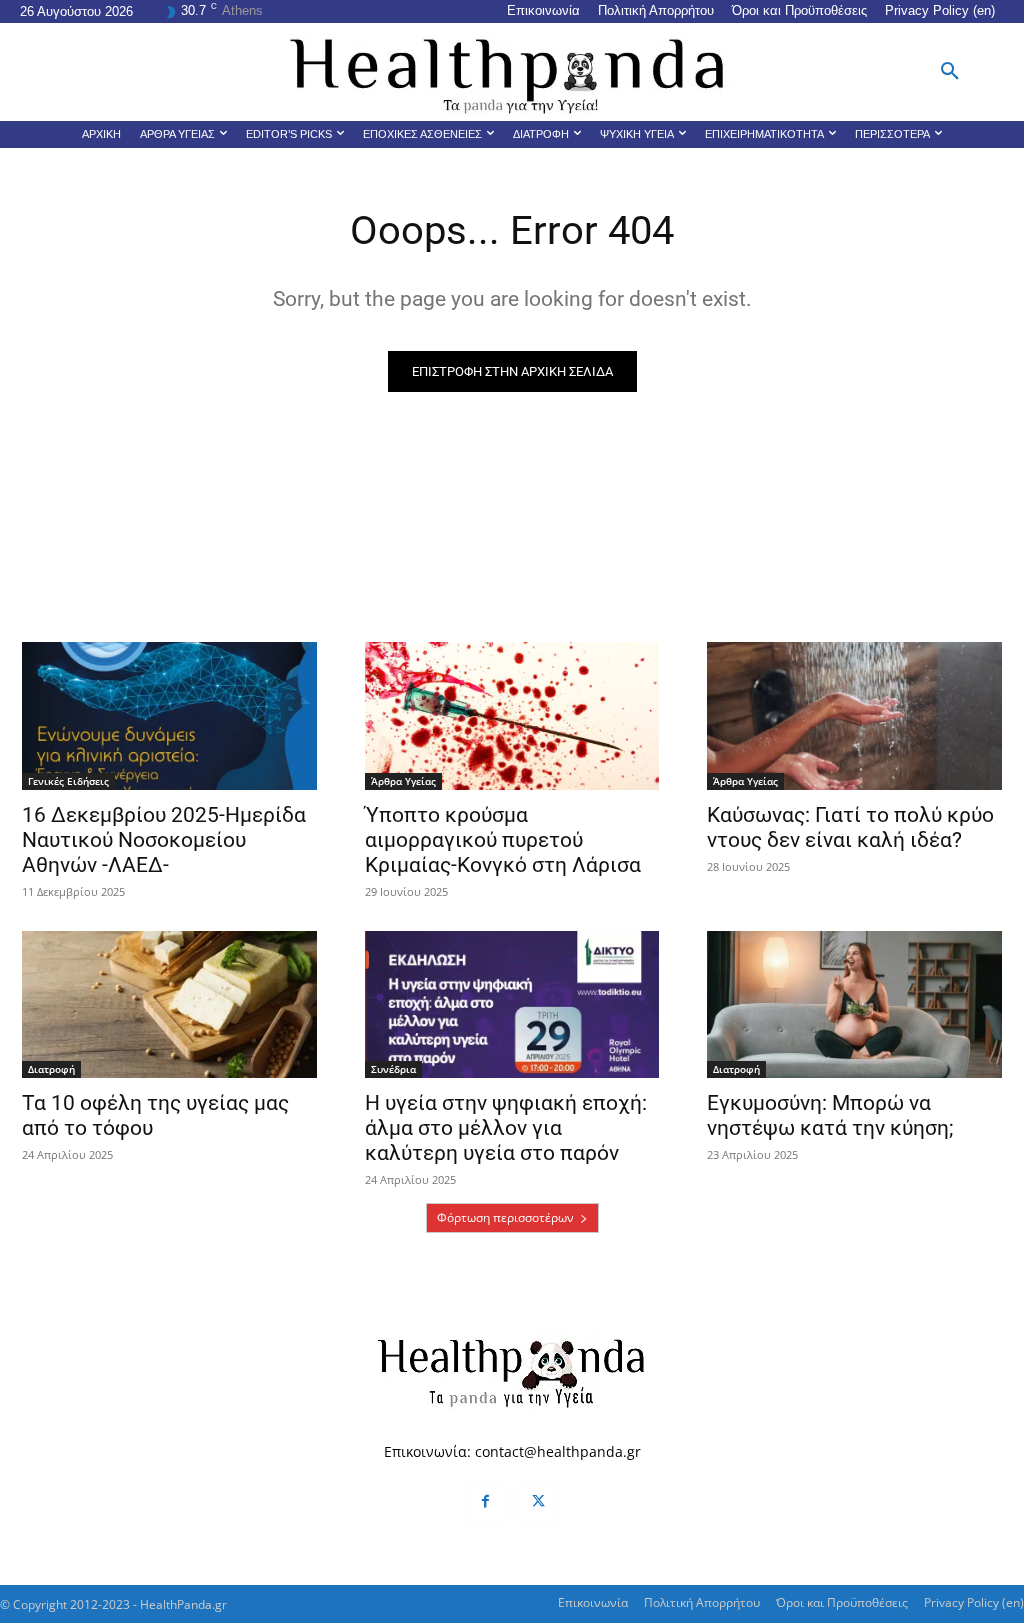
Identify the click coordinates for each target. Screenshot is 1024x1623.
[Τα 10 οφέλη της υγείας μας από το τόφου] (169, 1004)
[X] (538, 1502)
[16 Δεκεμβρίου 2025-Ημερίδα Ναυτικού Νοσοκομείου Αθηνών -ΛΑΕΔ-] (169, 715)
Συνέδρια (393, 1069)
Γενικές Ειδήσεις (68, 781)
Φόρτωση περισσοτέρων (505, 1217)
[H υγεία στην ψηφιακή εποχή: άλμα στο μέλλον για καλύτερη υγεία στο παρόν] (512, 1004)
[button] (950, 72)
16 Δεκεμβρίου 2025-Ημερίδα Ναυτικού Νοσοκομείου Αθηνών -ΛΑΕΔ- (164, 840)
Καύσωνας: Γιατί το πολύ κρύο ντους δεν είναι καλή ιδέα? (850, 827)
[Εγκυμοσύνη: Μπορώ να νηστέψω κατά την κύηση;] (854, 1004)
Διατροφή (51, 1069)
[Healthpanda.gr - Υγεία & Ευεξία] (512, 72)
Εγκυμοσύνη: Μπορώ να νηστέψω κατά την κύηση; (830, 1115)
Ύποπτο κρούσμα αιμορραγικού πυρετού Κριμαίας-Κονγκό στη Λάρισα (503, 840)
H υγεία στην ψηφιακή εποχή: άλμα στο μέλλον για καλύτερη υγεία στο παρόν (506, 1128)
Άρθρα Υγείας (403, 781)
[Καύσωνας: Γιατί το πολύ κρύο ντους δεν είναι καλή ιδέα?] (854, 715)
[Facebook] (485, 1502)
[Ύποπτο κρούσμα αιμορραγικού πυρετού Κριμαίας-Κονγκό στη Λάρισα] (512, 715)
